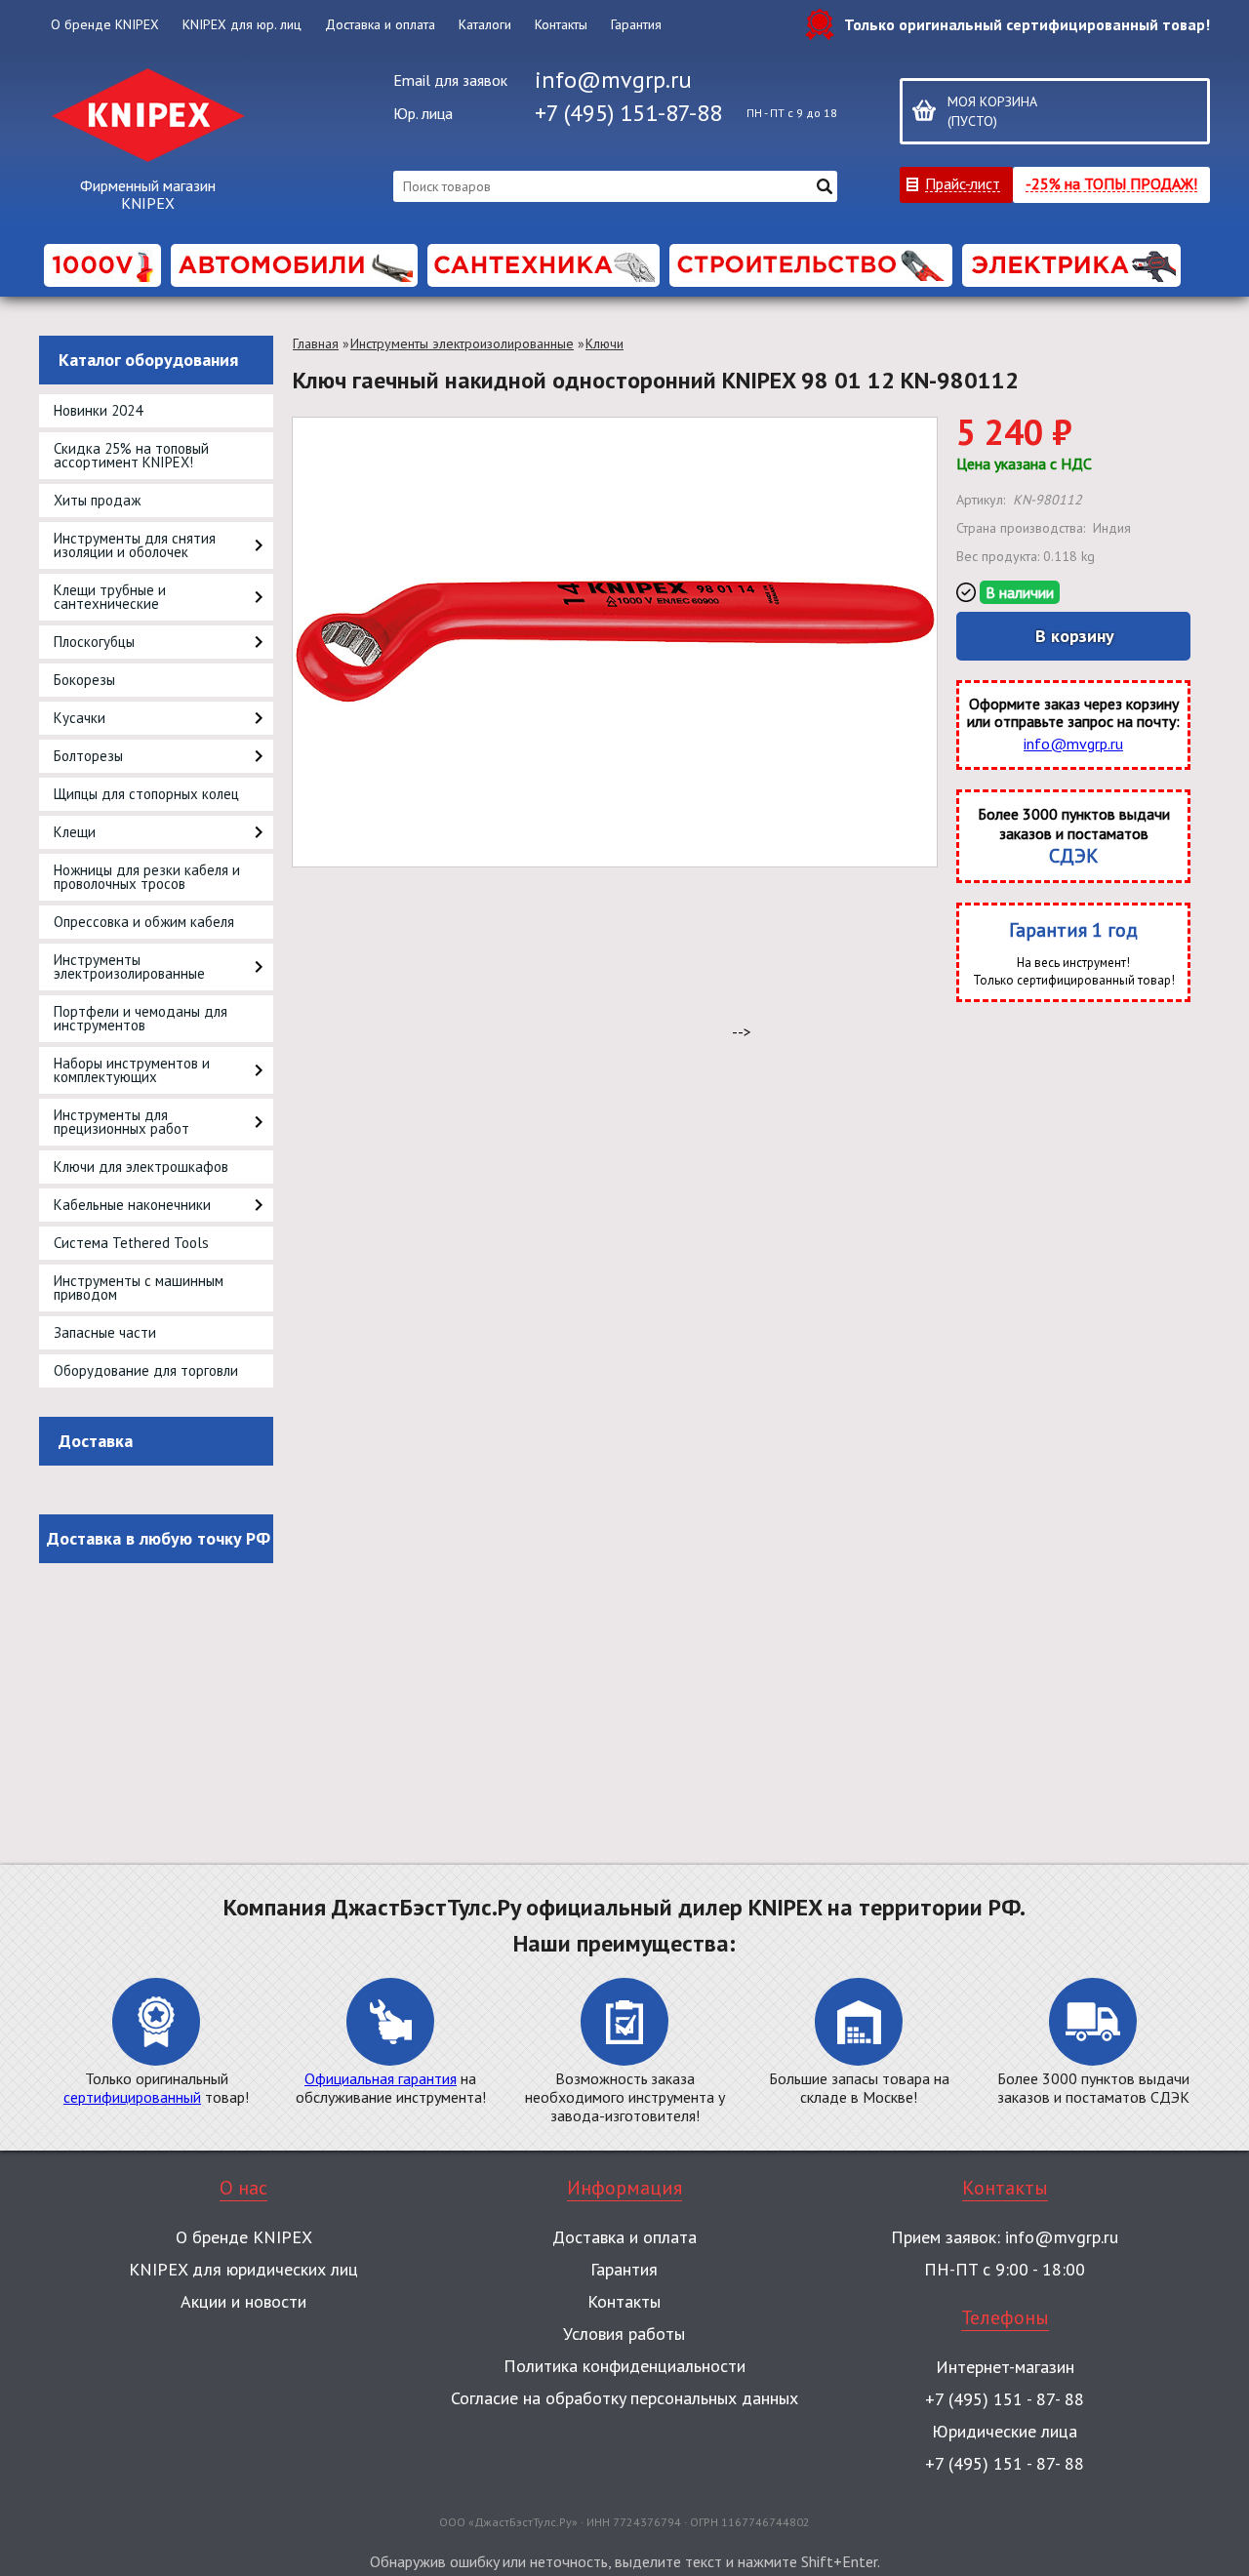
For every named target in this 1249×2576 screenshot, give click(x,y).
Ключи (604, 343)
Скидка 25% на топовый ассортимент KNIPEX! (131, 455)
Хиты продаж (97, 500)
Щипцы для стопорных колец (146, 794)
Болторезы (88, 756)
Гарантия (636, 24)
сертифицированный (132, 2097)
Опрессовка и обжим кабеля (144, 922)
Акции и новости (243, 2301)
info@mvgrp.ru (613, 80)
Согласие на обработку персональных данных (624, 2398)
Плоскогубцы (94, 642)
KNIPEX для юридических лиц (243, 2269)
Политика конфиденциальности (624, 2366)
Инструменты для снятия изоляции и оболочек (135, 545)
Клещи (75, 832)
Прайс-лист (963, 183)
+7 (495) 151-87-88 (628, 113)
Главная (316, 343)
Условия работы (624, 2334)
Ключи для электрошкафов (141, 1167)
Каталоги (485, 24)
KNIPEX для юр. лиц (242, 24)
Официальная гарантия (381, 2078)
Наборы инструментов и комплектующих (132, 1070)
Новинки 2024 (98, 410)
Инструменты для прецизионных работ (121, 1122)
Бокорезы (84, 680)
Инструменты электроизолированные (129, 966)
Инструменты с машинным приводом (139, 1288)
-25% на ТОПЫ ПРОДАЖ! (1111, 183)
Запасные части (105, 1332)
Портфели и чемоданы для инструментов (141, 1018)
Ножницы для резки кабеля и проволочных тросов (147, 877)
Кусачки (80, 718)
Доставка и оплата (380, 24)
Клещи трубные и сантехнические (110, 597)
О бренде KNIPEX (105, 24)
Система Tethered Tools (131, 1243)
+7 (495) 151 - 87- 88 (1005, 2399)
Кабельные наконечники (132, 1205)
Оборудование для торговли (146, 1370)
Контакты (561, 24)
